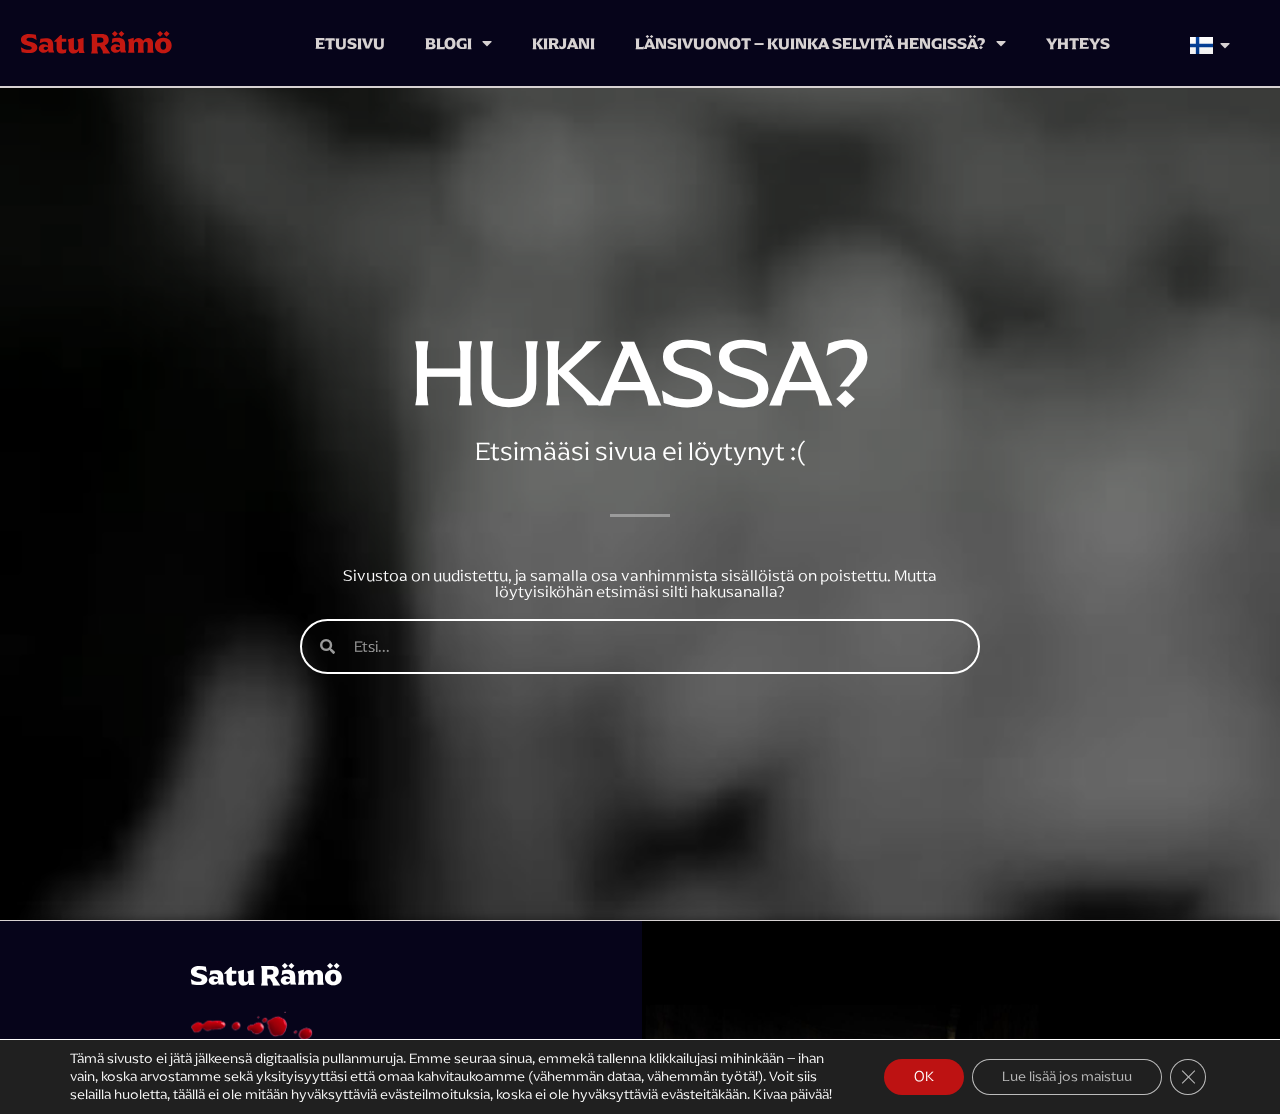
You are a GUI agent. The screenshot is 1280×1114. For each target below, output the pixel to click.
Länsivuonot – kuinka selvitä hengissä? (810, 43)
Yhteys (1078, 43)
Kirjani (563, 43)
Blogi (448, 43)
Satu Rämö (96, 43)
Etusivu (350, 43)
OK (924, 1076)
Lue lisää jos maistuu (1067, 1076)
